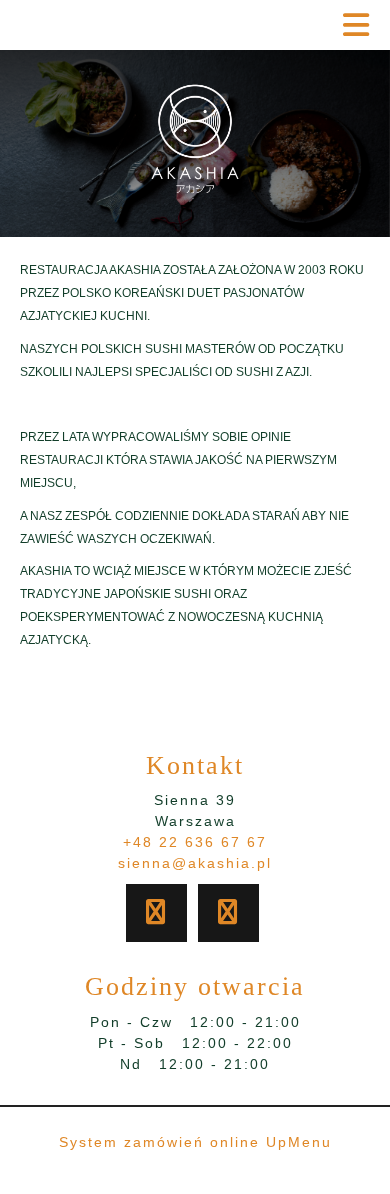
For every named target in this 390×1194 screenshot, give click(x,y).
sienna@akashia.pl (195, 863)
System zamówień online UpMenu (195, 1142)
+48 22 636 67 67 (195, 842)
